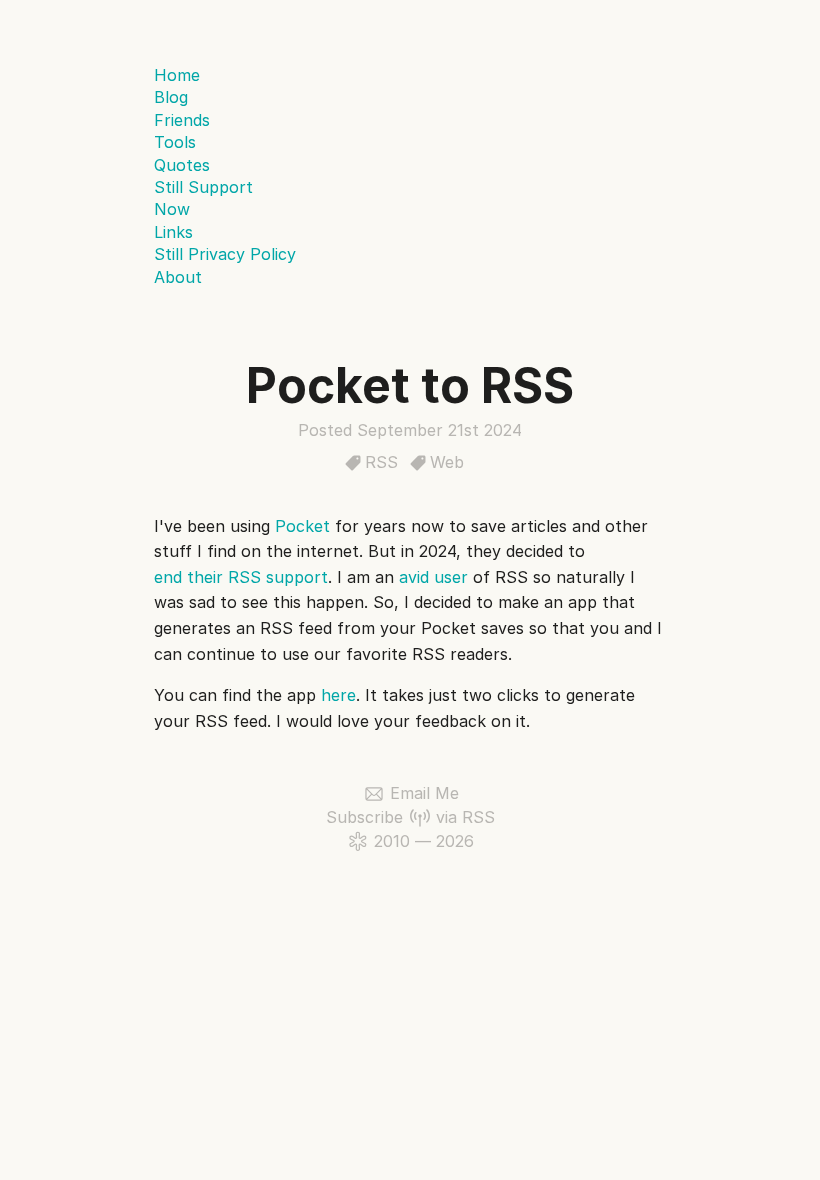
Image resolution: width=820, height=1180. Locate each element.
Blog (171, 97)
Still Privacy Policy (225, 254)
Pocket (302, 526)
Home (177, 75)
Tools (175, 142)
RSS (381, 462)
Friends (182, 120)
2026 (455, 841)
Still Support (203, 187)
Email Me (424, 793)
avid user (433, 577)
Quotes (182, 165)
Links (173, 232)
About (178, 277)
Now (172, 209)
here (338, 695)
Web (447, 462)
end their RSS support (241, 577)
